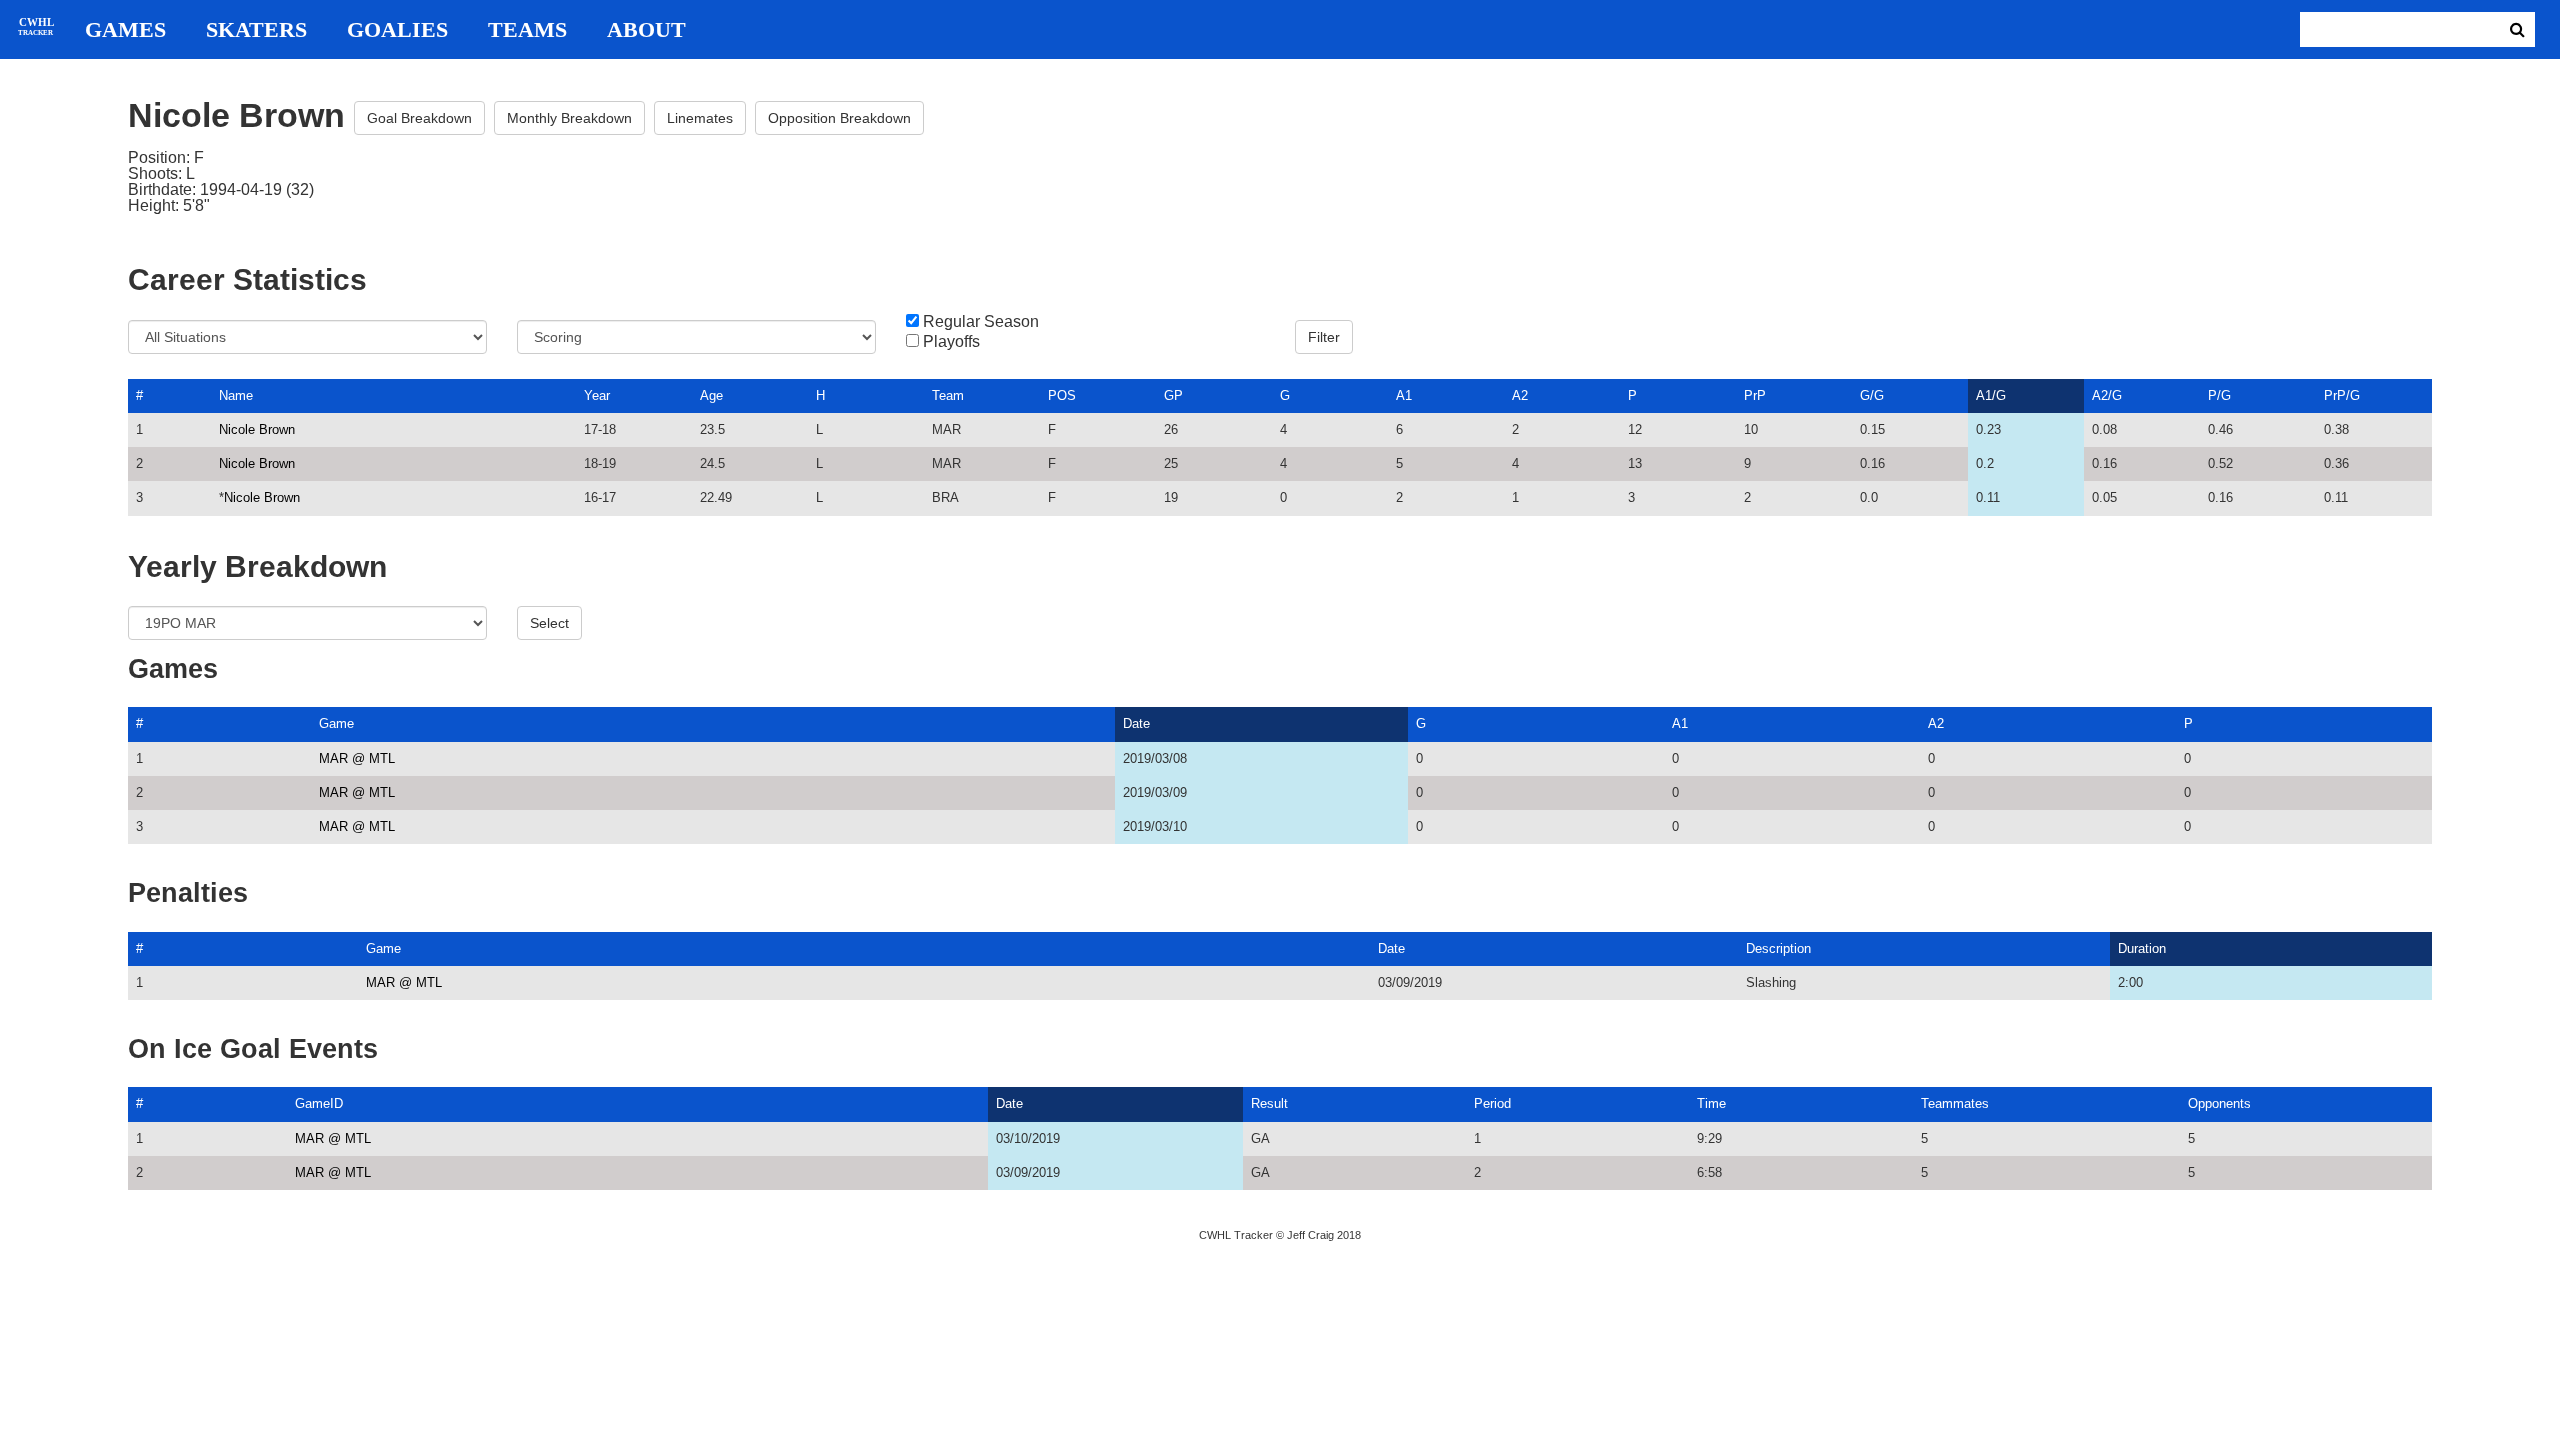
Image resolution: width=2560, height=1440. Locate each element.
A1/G (1991, 395)
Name (236, 395)
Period (1492, 1103)
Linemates (700, 118)
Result (1269, 1103)
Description (1778, 948)
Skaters (256, 30)
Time (1711, 1103)
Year (597, 395)
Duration (2142, 948)
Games (125, 30)
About (646, 30)
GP (1173, 395)
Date (1136, 723)
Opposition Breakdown (839, 118)
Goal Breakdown (419, 118)
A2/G (2107, 395)
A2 (1520, 395)
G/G (1872, 395)
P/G (2219, 395)
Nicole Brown (257, 429)
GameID (319, 1103)
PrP (1755, 395)
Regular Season (981, 322)
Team (948, 395)
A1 (1404, 395)
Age (711, 395)
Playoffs (951, 342)
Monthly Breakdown (569, 118)
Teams (527, 30)
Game (336, 723)
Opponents (2219, 1103)
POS (1062, 395)
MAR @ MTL (357, 758)
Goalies (397, 30)
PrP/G (2342, 395)
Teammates (1955, 1103)
